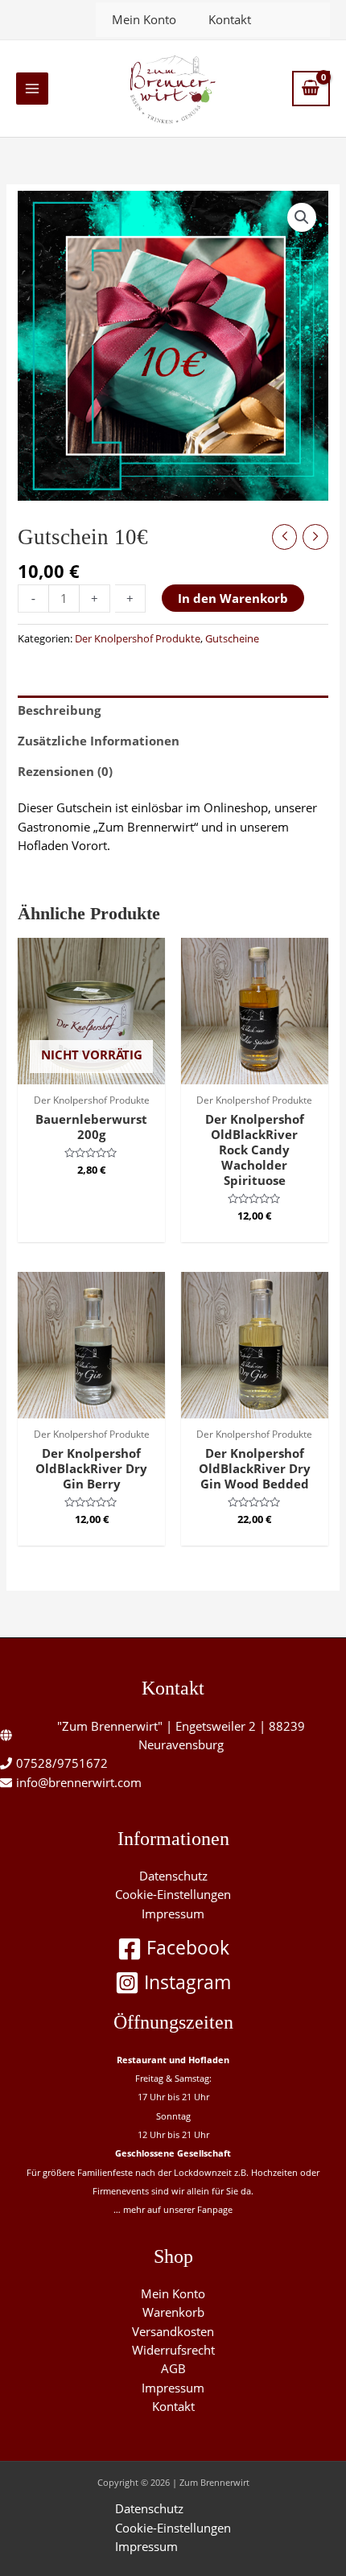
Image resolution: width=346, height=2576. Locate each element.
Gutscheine (232, 638)
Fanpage (215, 2209)
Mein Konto (144, 19)
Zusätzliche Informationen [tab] (99, 741)
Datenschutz (173, 1876)
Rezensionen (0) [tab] (65, 771)
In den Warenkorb (233, 598)
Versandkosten (173, 2331)
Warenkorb (173, 2312)
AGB (173, 2368)
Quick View (91, 1070)
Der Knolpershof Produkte (138, 638)
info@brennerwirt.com (79, 1782)
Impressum (173, 1913)
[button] (302, 217)
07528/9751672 (62, 1763)
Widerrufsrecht (173, 2350)
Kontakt (230, 19)
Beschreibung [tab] (59, 710)
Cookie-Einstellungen (173, 1894)
